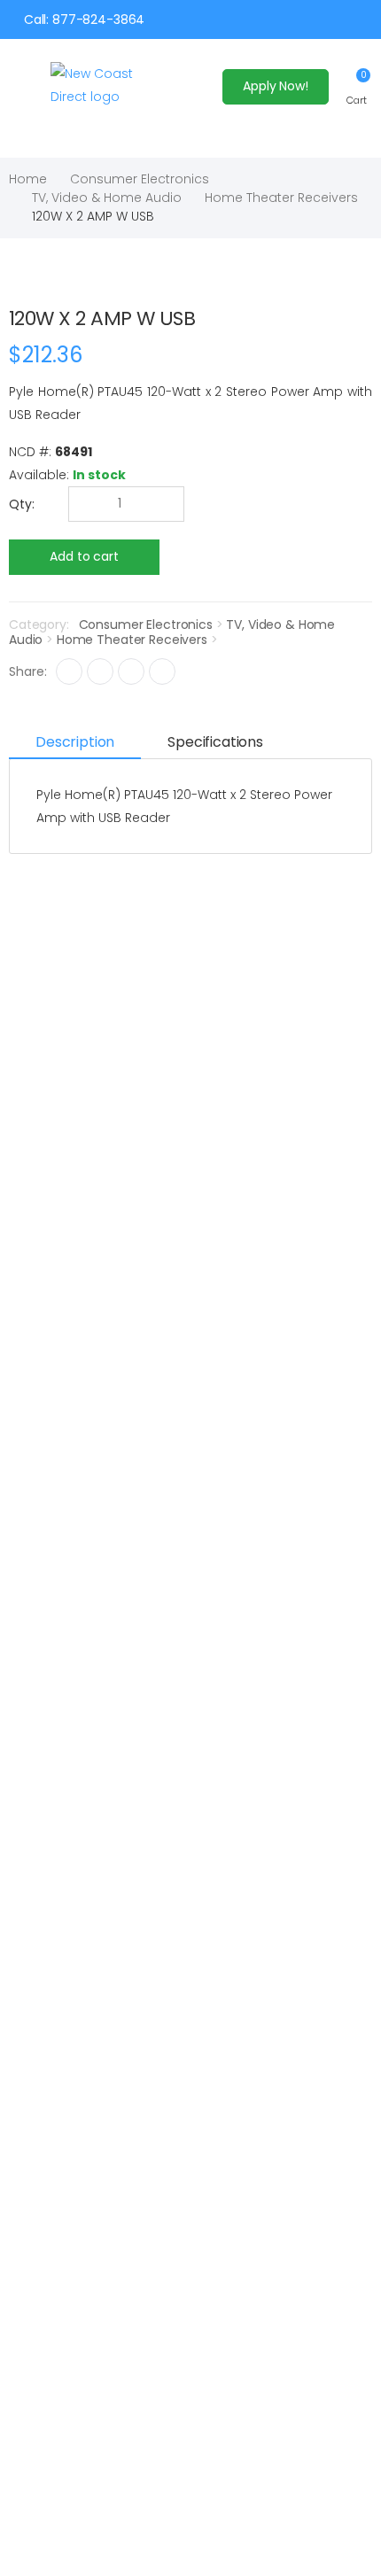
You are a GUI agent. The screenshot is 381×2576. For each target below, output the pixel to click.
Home (28, 179)
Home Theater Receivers (281, 198)
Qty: (22, 504)
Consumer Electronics (140, 179)
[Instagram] (131, 671)
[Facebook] (69, 671)
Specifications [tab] (215, 742)
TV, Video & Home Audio (107, 198)
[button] (357, 86)
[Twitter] (100, 671)
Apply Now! (276, 86)
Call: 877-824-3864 (84, 19)
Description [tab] (75, 742)
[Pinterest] (162, 671)
